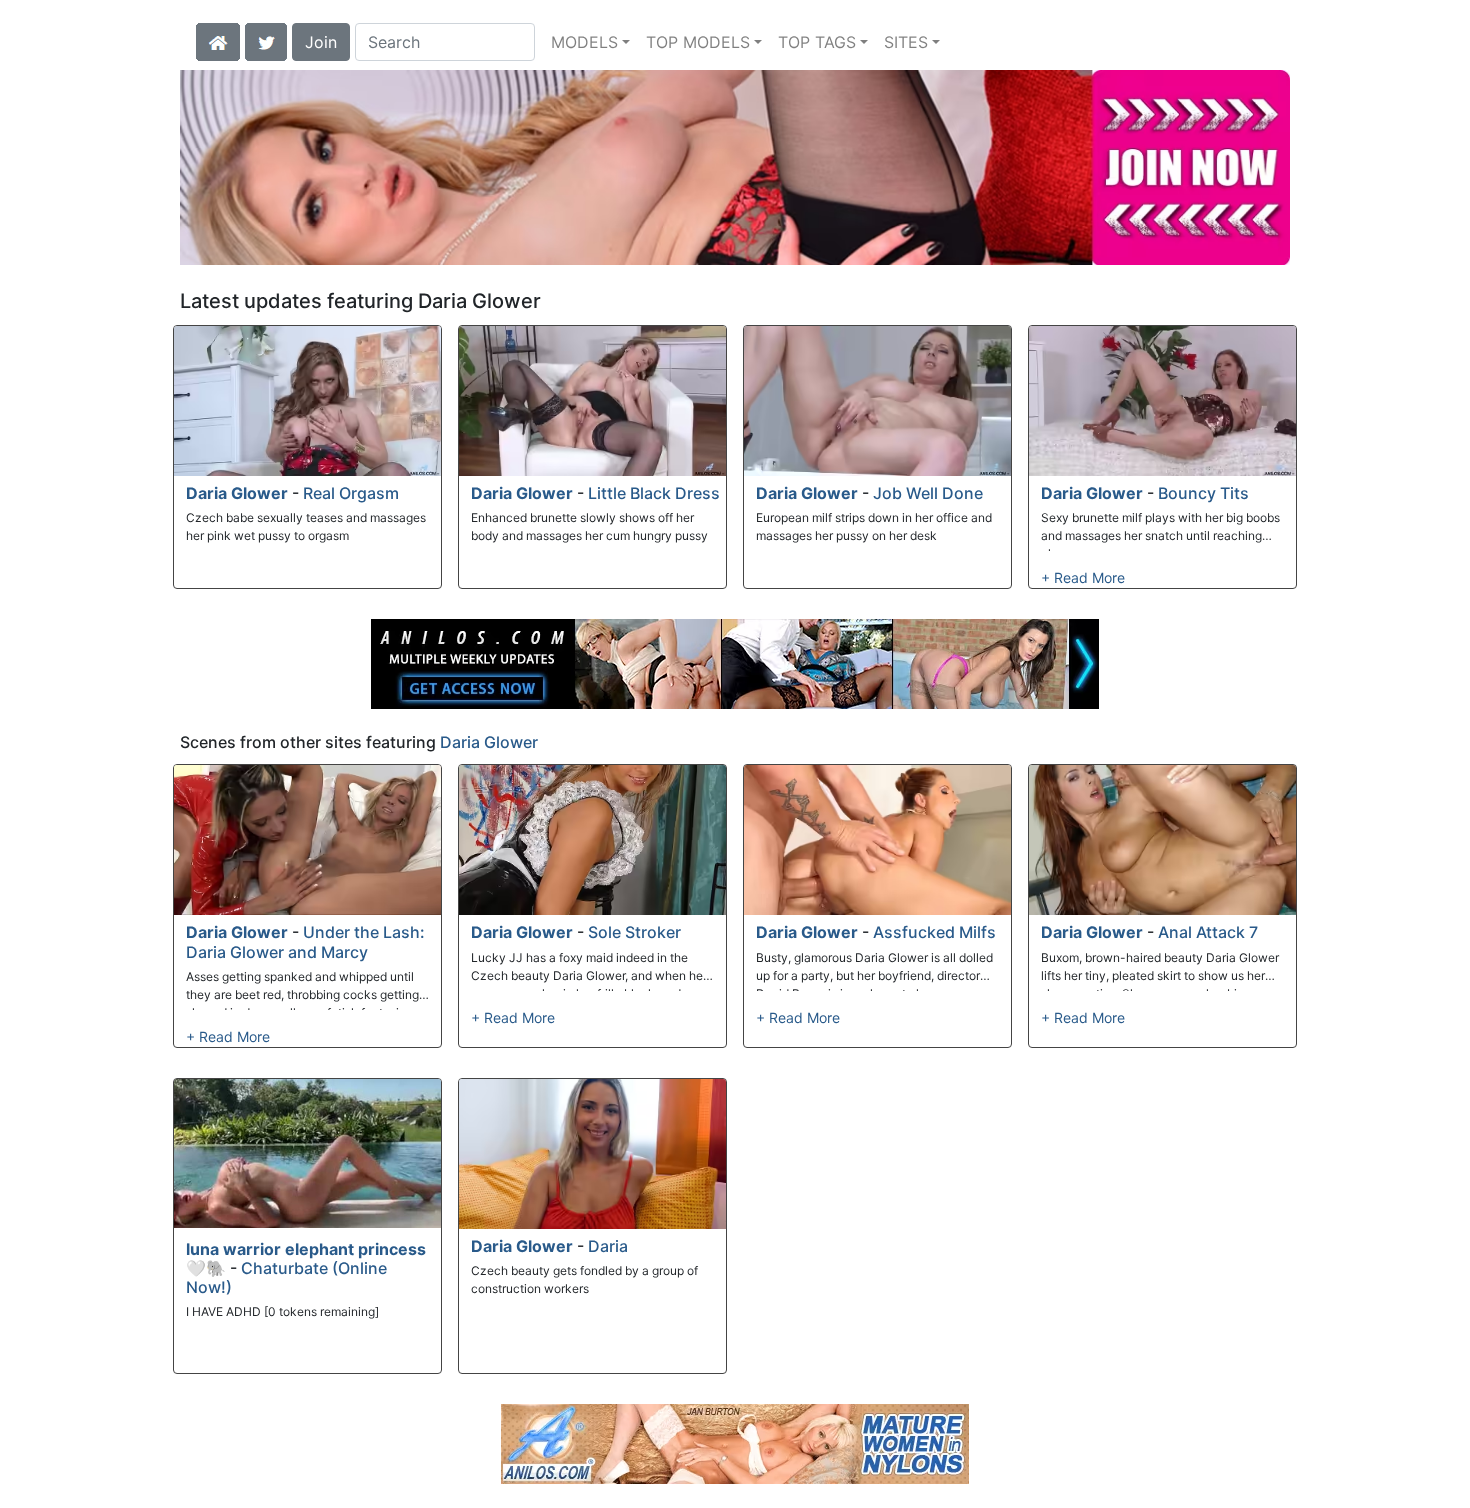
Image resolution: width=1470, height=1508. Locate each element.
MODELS (584, 42)
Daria (608, 1246)
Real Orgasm (351, 493)
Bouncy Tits (1203, 493)
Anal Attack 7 (1208, 932)
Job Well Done (928, 493)
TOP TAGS (817, 42)
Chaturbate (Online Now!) (286, 1277)
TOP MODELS (698, 42)
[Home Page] (218, 40)
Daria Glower (237, 493)
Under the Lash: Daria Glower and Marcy (305, 941)
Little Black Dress (654, 493)
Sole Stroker (634, 932)
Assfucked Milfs (934, 932)
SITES (906, 42)
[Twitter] (266, 40)
